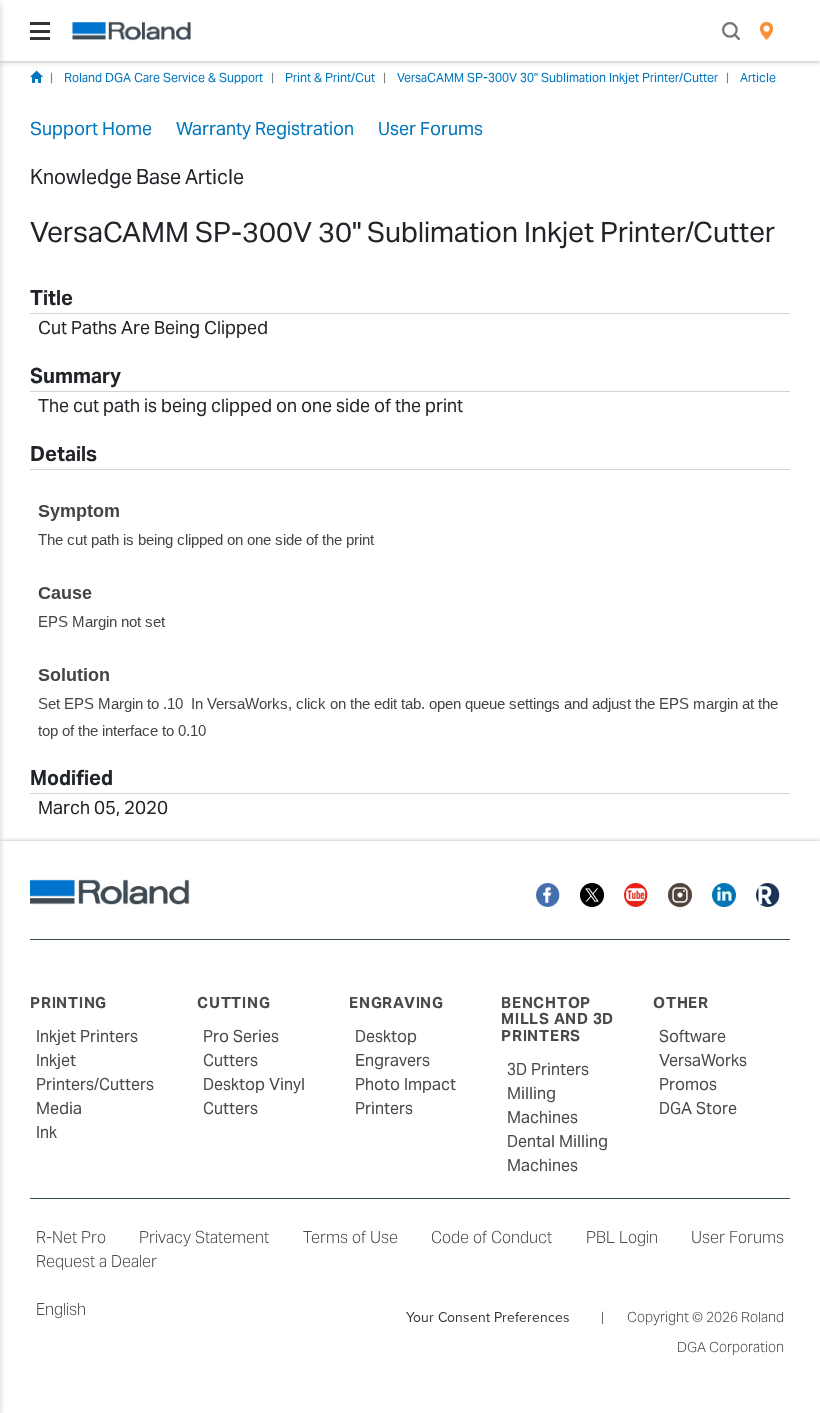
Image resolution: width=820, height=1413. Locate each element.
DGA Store (698, 1108)
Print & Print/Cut (330, 77)
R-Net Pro (71, 1237)
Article (758, 77)
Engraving (396, 1002)
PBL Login (622, 1237)
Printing (68, 1002)
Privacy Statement (204, 1237)
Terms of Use (350, 1237)
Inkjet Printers (87, 1036)
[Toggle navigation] (40, 31)
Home (36, 77)
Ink (46, 1132)
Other (681, 1002)
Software (692, 1036)
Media (59, 1108)
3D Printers (548, 1069)
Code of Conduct (491, 1237)
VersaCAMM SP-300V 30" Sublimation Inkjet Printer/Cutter (557, 77)
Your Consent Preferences (488, 1317)
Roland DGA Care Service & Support (163, 77)
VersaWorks (703, 1060)
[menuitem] (766, 31)
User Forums (737, 1237)
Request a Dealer (96, 1261)
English (61, 1309)
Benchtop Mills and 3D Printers (557, 1019)
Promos (688, 1084)
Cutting (233, 1002)
